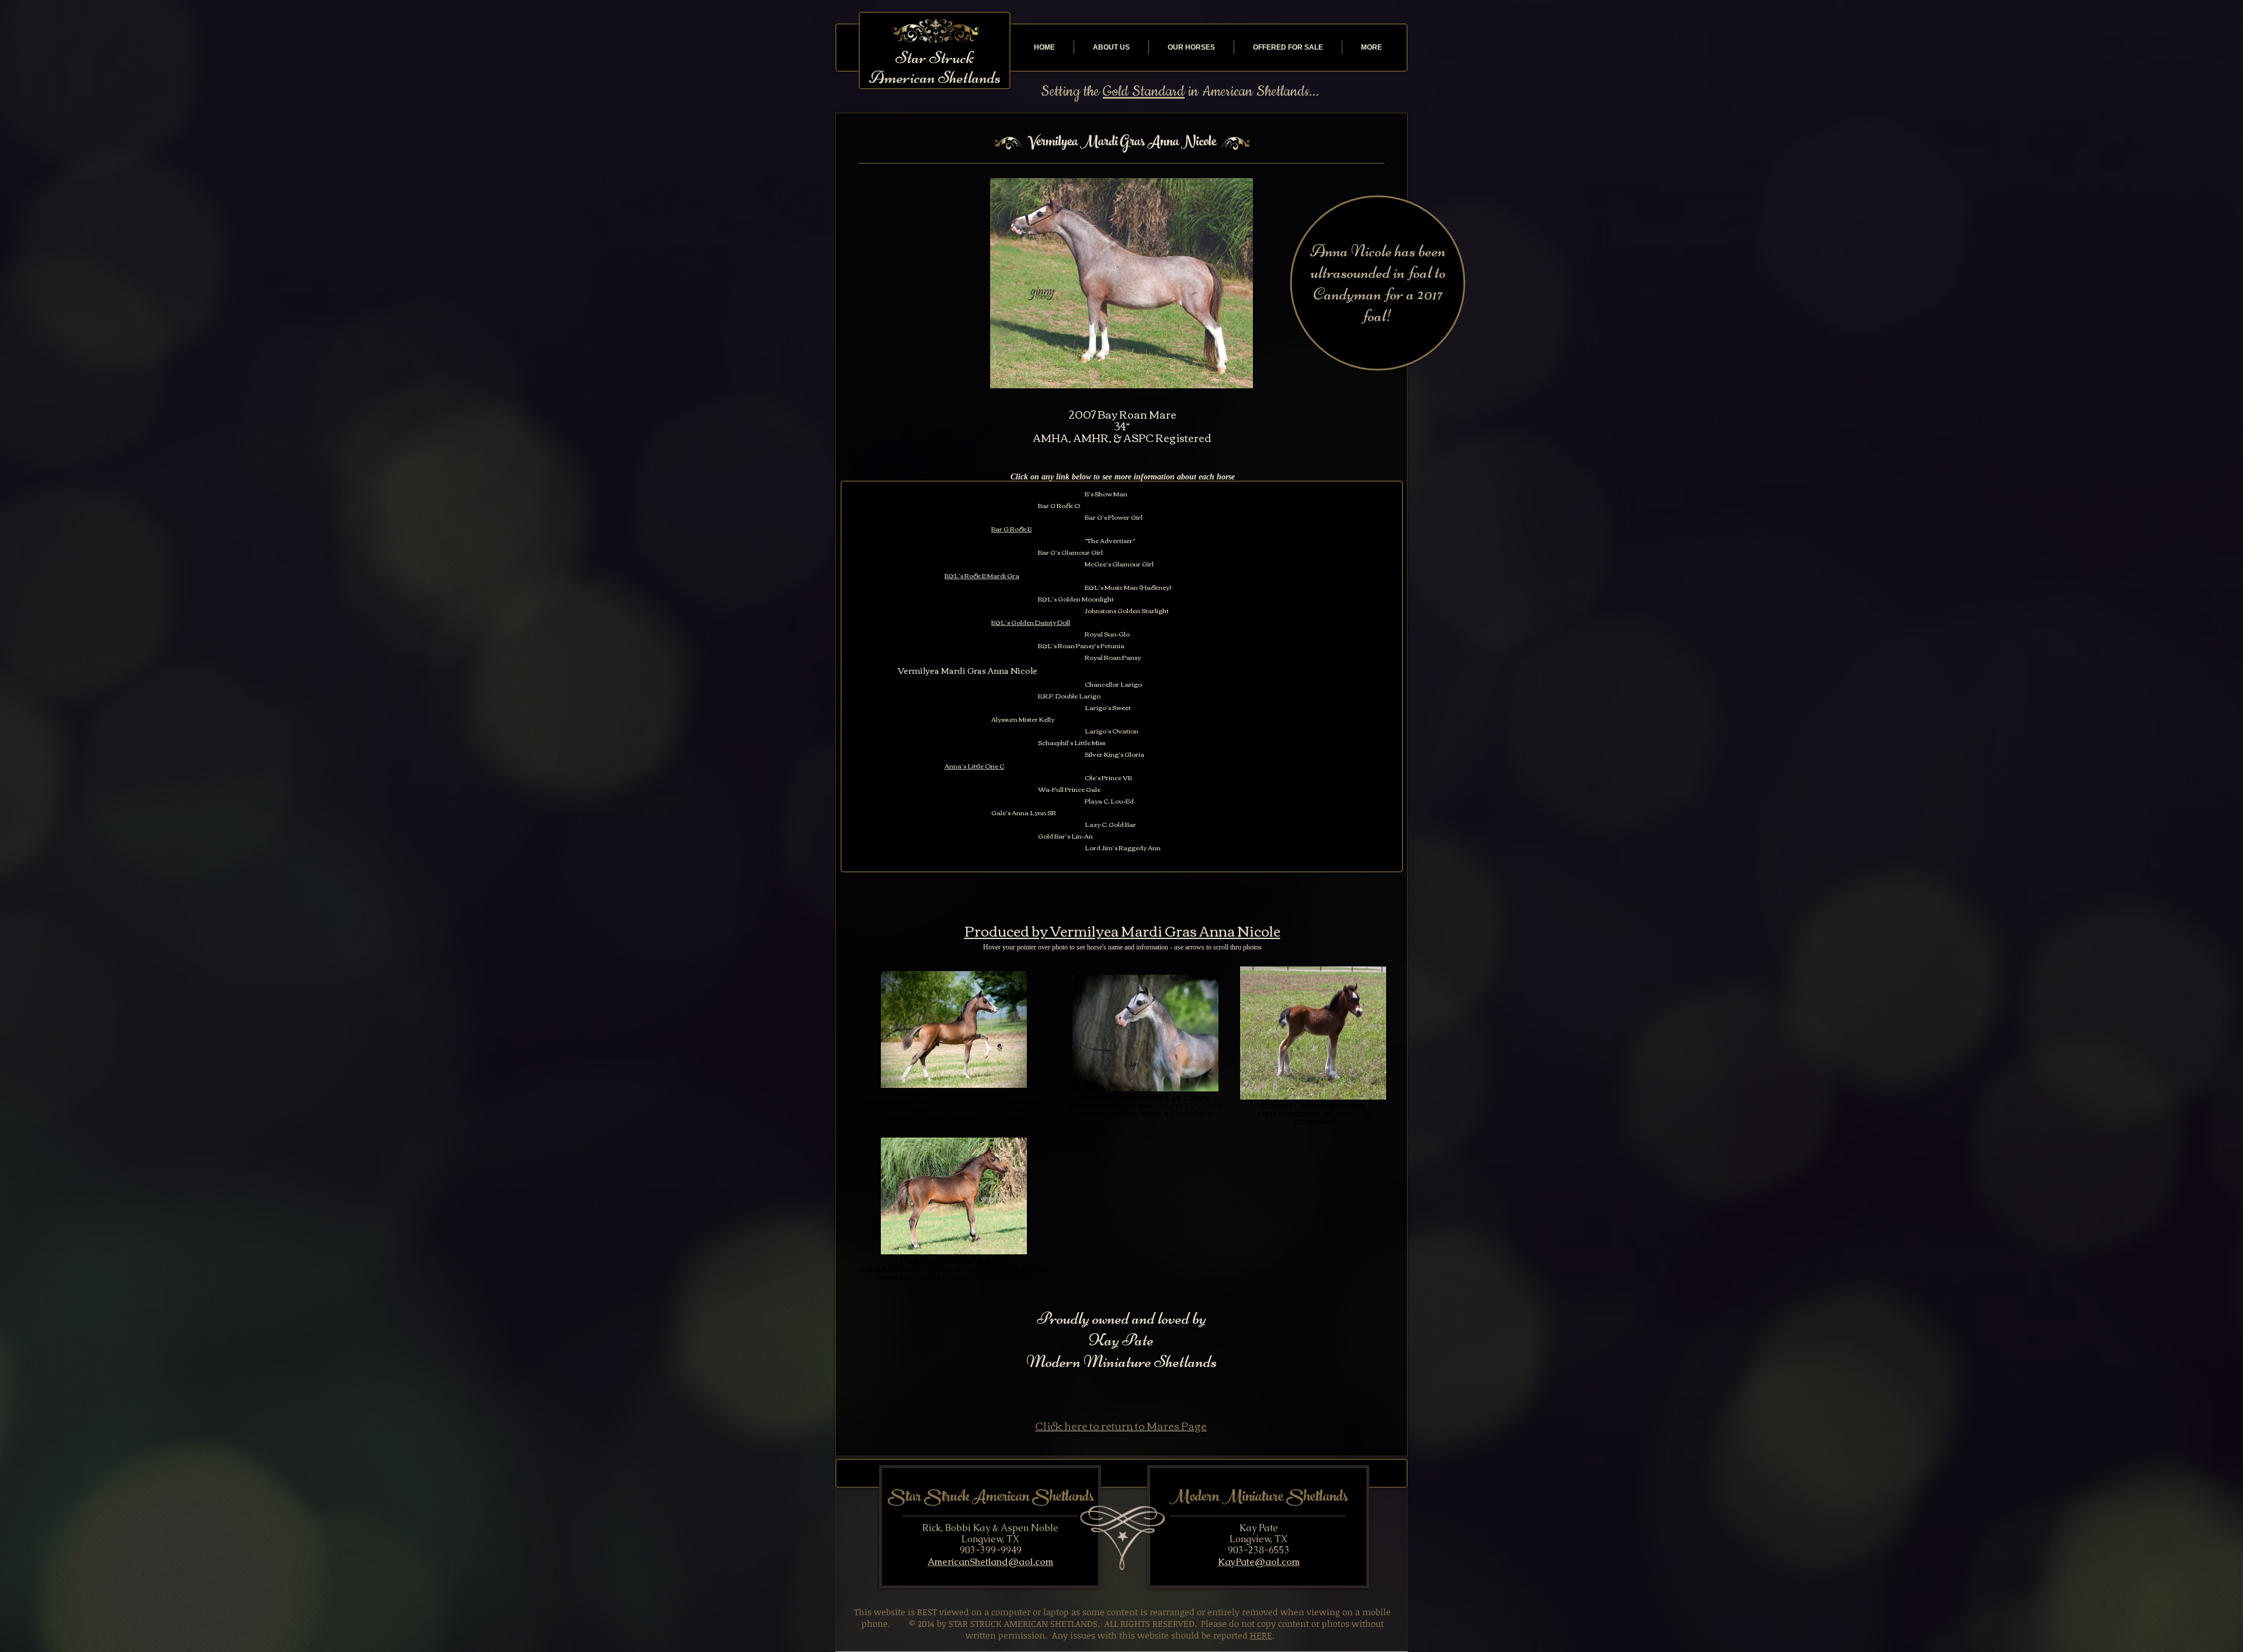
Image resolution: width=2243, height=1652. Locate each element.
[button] (1121, 283)
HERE (1261, 1635)
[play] (1237, 378)
